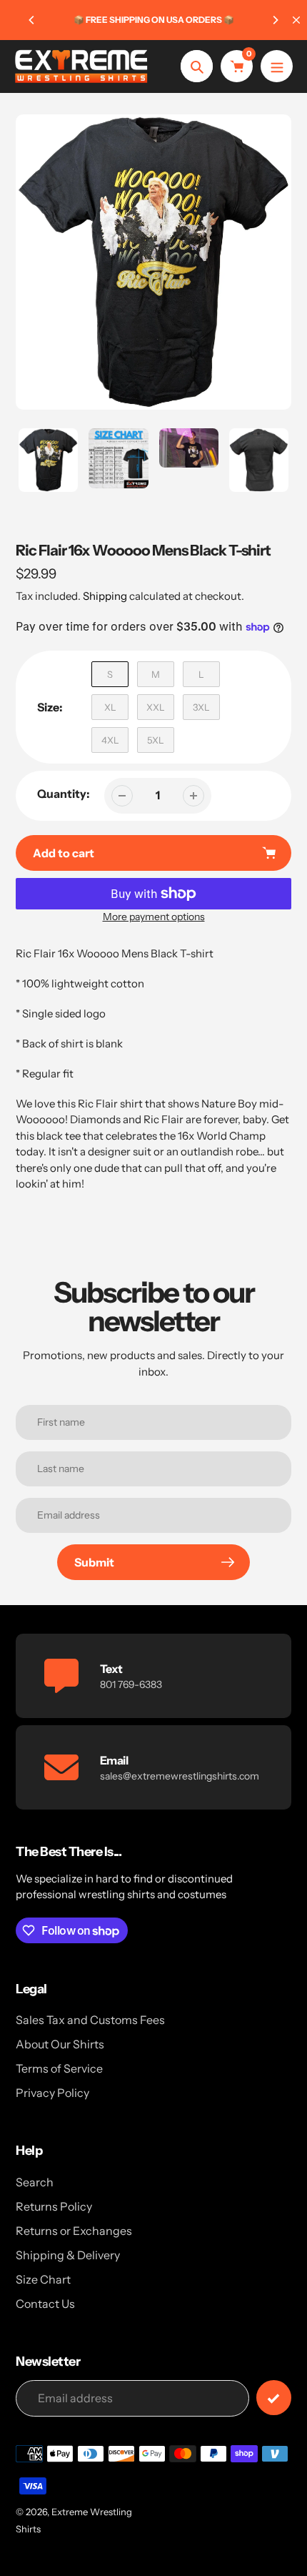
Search (35, 2182)
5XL (156, 740)
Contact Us (45, 2304)
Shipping (105, 596)
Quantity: (64, 794)
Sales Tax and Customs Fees (90, 2020)
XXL (156, 707)
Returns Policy (54, 2206)
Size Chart (43, 2279)
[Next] (275, 20)
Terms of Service (59, 2068)
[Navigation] (277, 66)
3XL (201, 707)
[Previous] (32, 20)
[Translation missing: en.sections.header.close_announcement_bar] (296, 20)
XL (110, 707)
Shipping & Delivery (68, 2255)
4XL (110, 740)
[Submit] (274, 2398)
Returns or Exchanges (74, 2231)
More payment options (154, 917)
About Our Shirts (60, 2044)
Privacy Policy (52, 2093)
